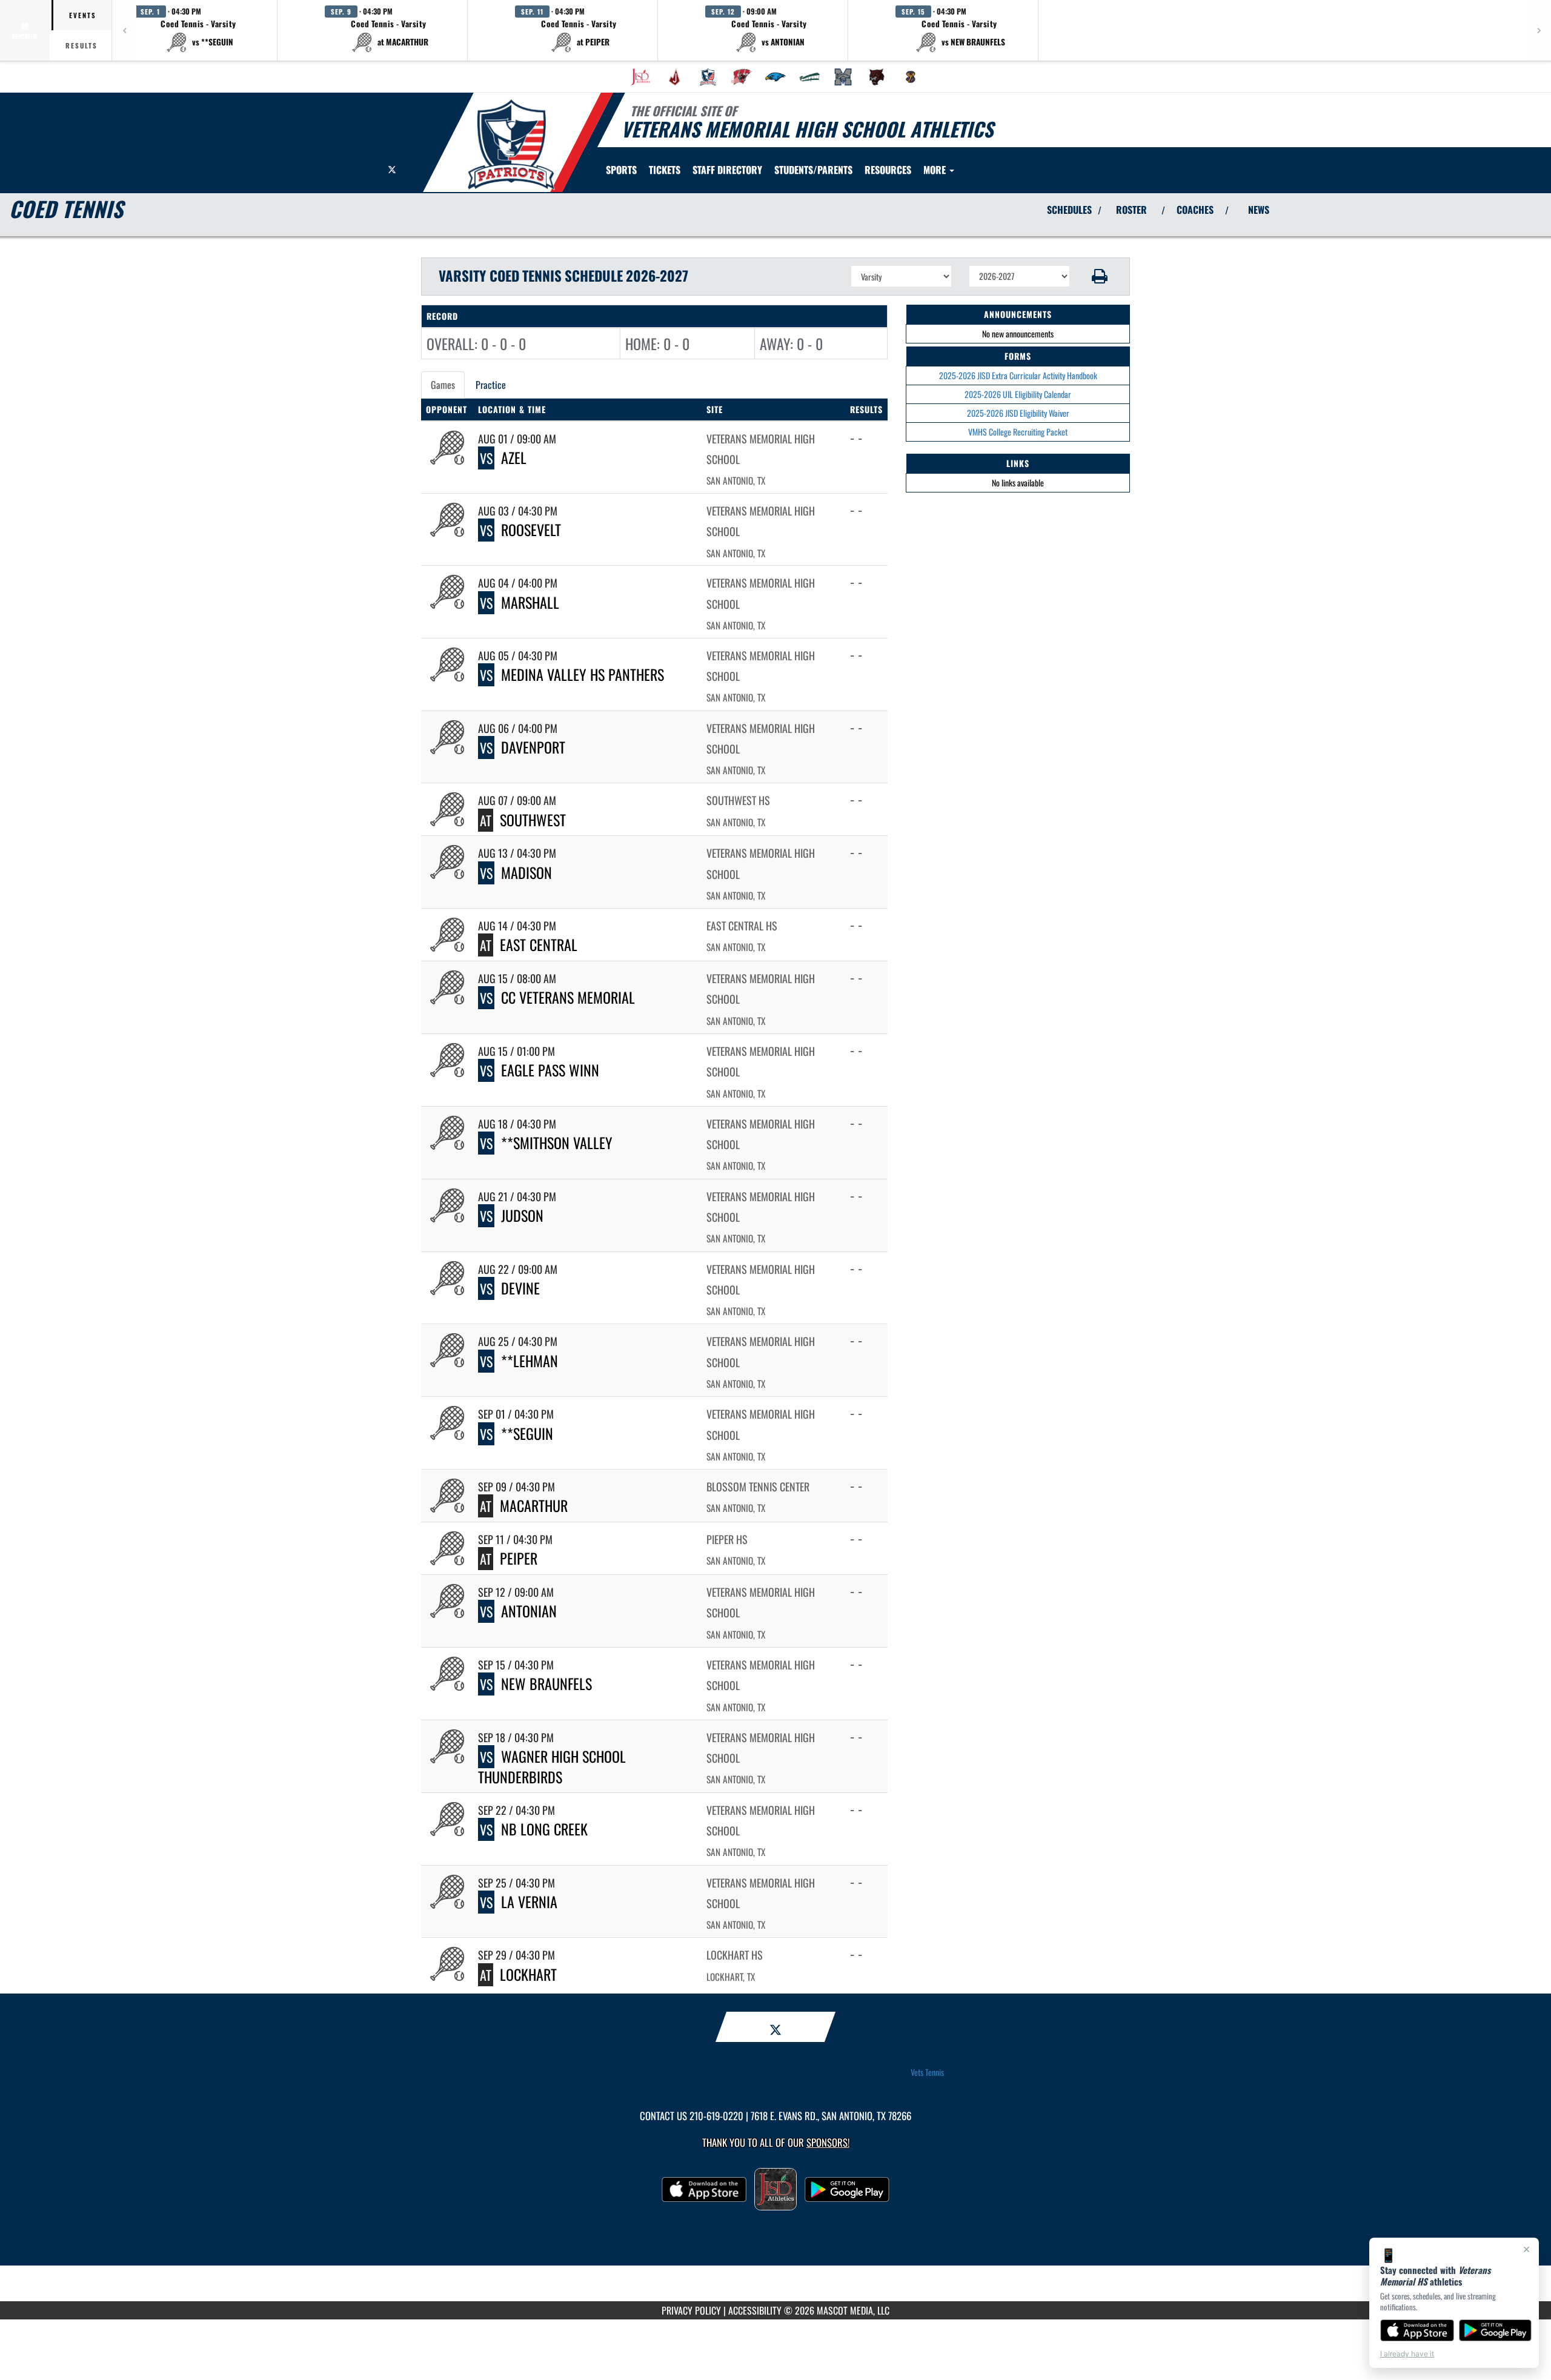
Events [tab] (83, 15)
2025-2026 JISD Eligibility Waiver (1018, 413)
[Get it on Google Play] (1496, 2330)
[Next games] (1539, 30)
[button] (199, 30)
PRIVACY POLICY (691, 2310)
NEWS (1259, 210)
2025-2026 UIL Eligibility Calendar (1018, 394)
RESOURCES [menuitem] (888, 170)
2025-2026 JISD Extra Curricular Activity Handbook (1018, 375)
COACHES (1195, 210)
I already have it (1407, 2354)
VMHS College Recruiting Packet (1018, 432)
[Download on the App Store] (1417, 2330)
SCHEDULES (1069, 210)
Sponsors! (828, 2142)
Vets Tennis (927, 2072)
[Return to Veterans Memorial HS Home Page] (511, 144)
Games (443, 385)
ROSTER (1131, 210)
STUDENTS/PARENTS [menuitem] (813, 170)
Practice (491, 385)
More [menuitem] (936, 170)
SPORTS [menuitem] (621, 170)
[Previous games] (124, 30)
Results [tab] (81, 45)
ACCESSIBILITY (755, 2310)
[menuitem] (640, 77)
